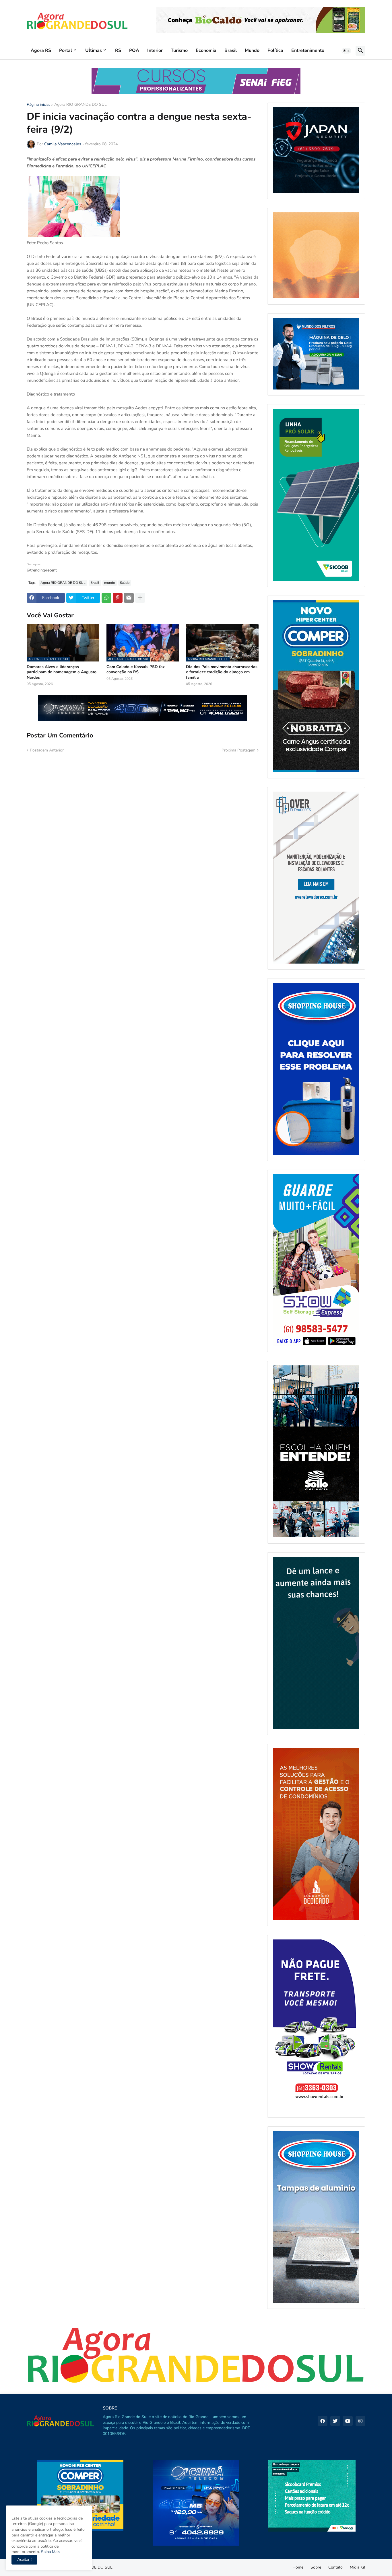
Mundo (252, 50)
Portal (66, 50)
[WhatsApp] (106, 598)
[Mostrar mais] (140, 598)
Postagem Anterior (47, 750)
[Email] (129, 598)
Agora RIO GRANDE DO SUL (80, 105)
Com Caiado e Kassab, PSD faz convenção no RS (136, 670)
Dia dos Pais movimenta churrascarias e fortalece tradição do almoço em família (222, 672)
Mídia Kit (358, 2567)
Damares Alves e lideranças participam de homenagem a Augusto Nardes (62, 672)
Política (275, 50)
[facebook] (323, 2421)
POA (134, 50)
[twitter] (335, 2421)
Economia (206, 50)
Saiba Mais (50, 2552)
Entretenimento (308, 50)
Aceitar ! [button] (24, 2560)
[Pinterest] (118, 598)
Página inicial (38, 105)
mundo (110, 583)
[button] (346, 51)
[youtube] (348, 2421)
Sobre (316, 2567)
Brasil (231, 50)
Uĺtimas (94, 50)
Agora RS (41, 50)
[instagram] (360, 2421)
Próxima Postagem (238, 750)
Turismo (179, 50)
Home (298, 2567)
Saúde (125, 583)
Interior (155, 50)
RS (118, 50)
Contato (335, 2567)
